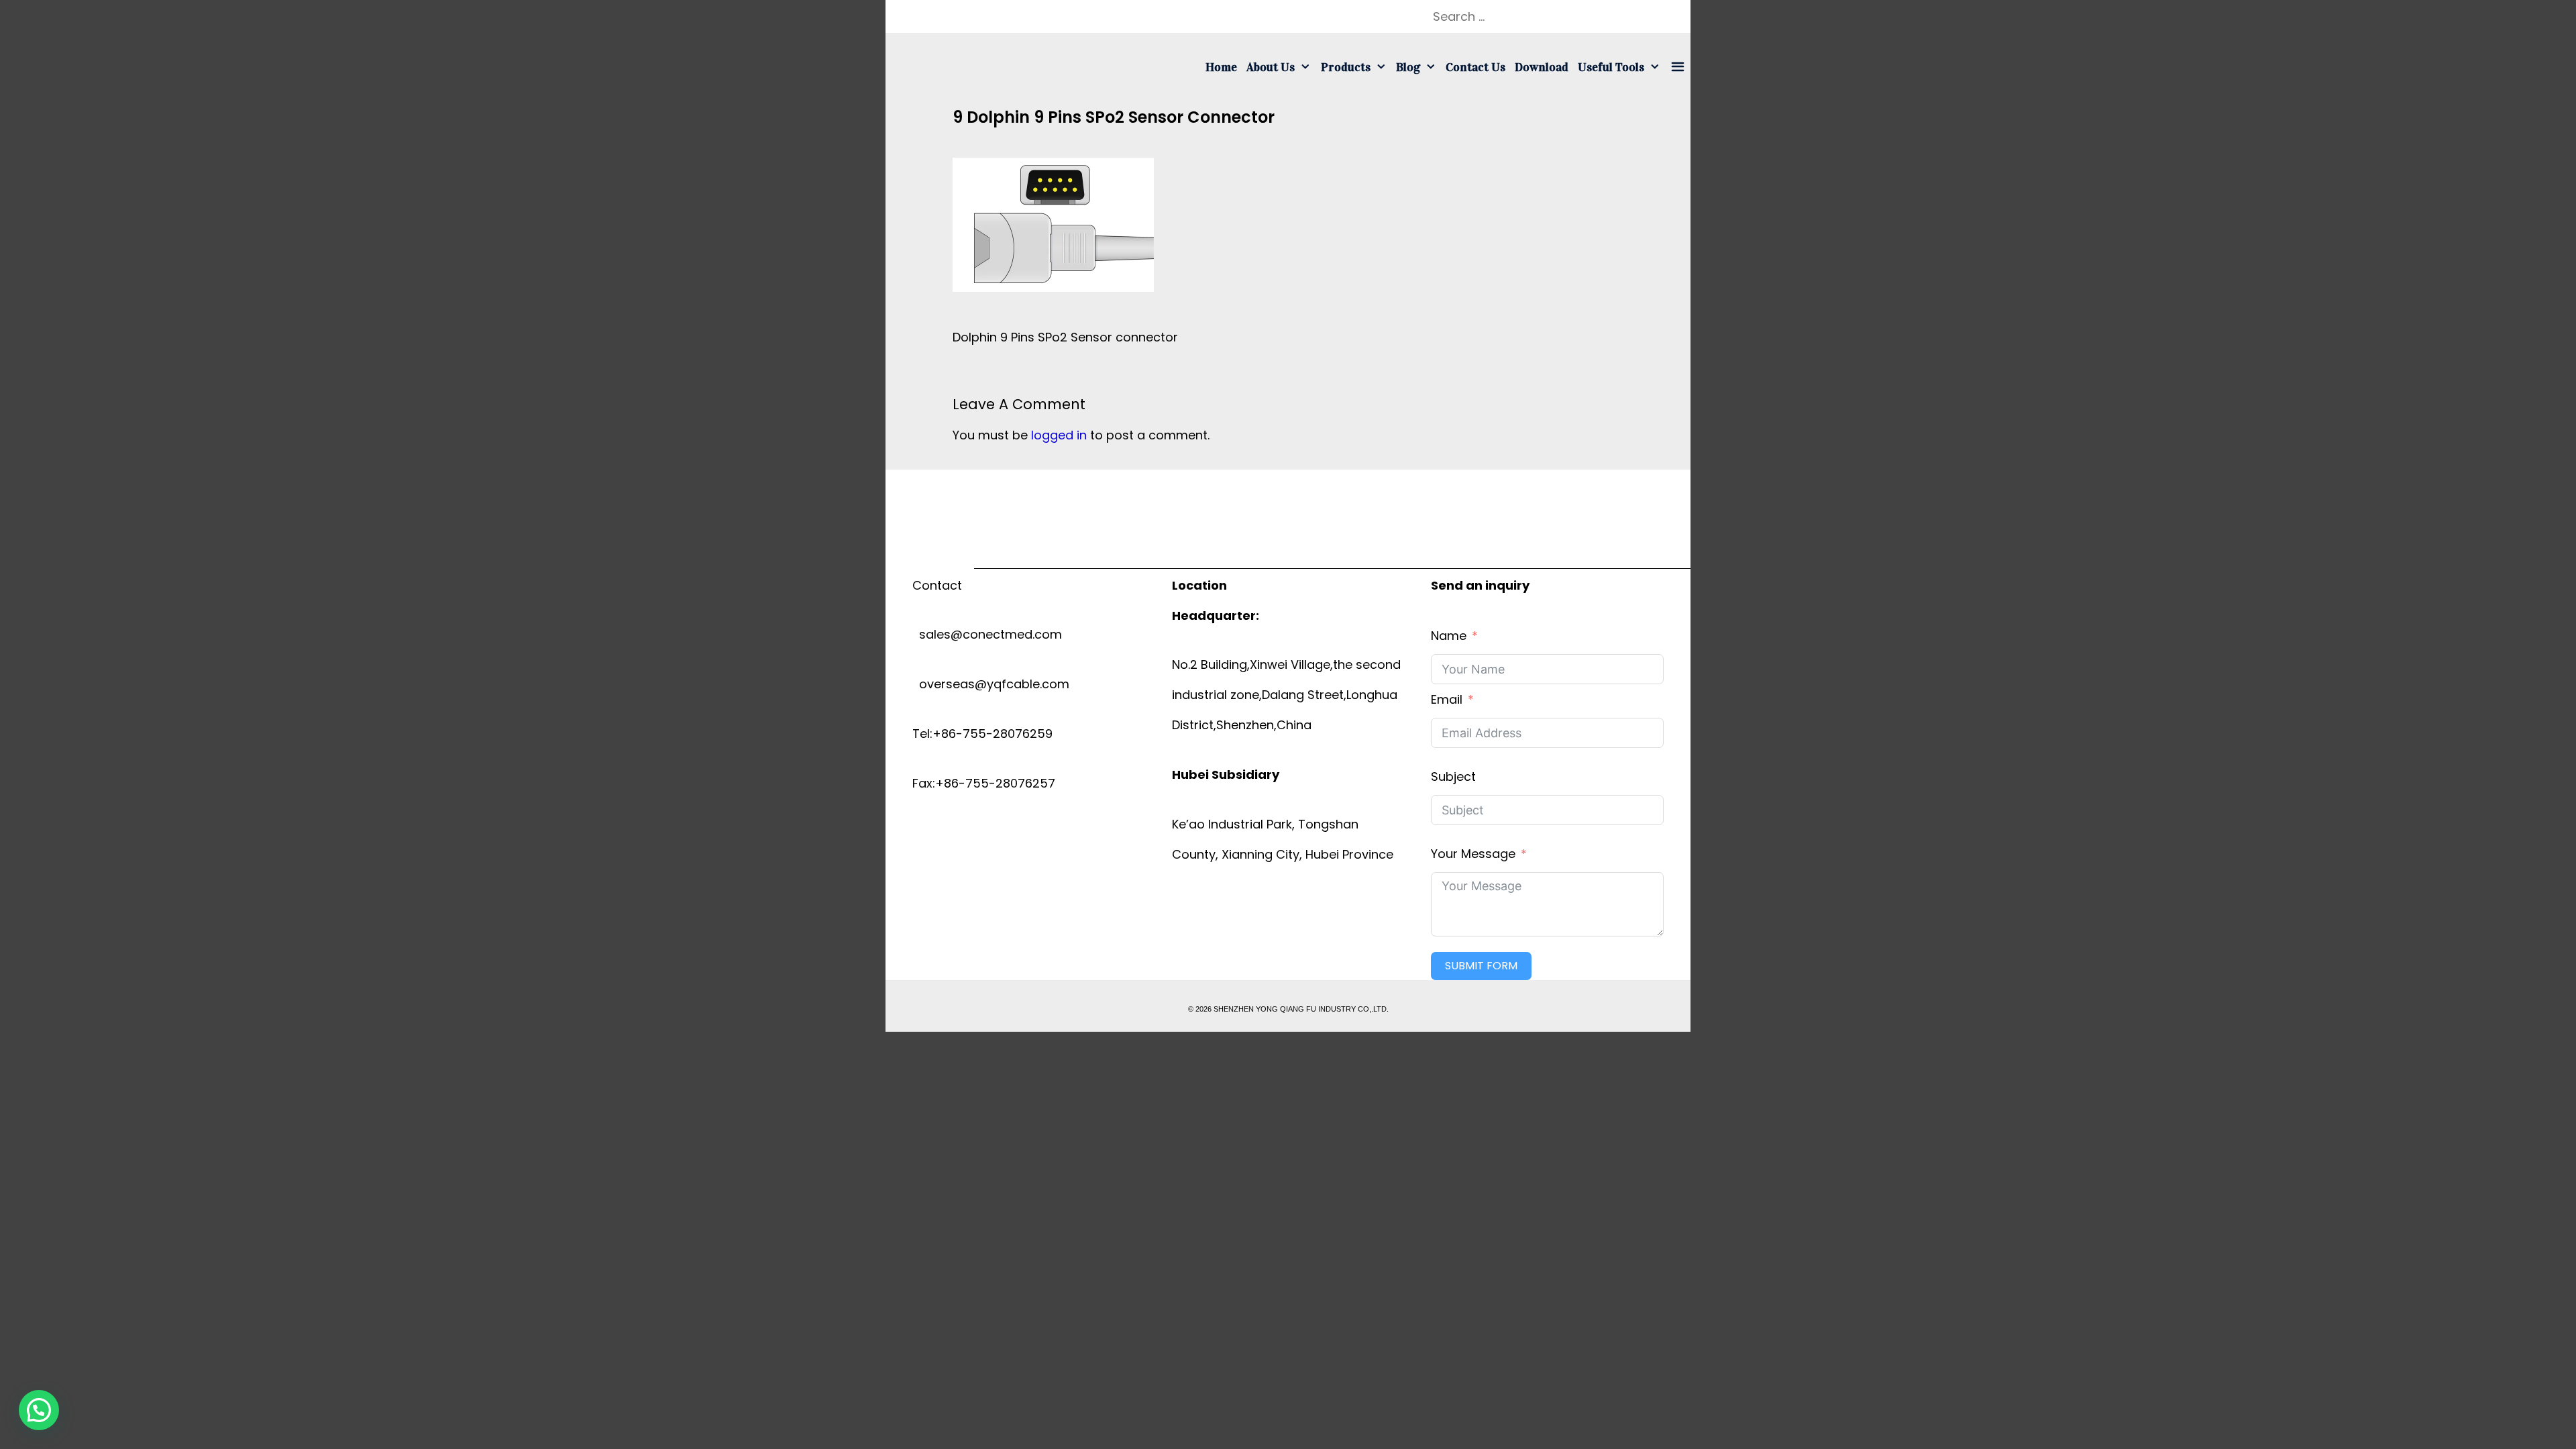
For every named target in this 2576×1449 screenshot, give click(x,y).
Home (1221, 67)
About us (1271, 67)
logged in (1059, 435)
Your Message (1473, 854)
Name (1449, 636)
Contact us (1475, 67)
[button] (39, 1410)
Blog (1408, 67)
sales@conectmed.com (987, 634)
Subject (1453, 776)
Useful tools (1611, 67)
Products (1346, 67)
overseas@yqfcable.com (991, 684)
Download (1542, 67)
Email (1447, 699)
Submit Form (1481, 966)
